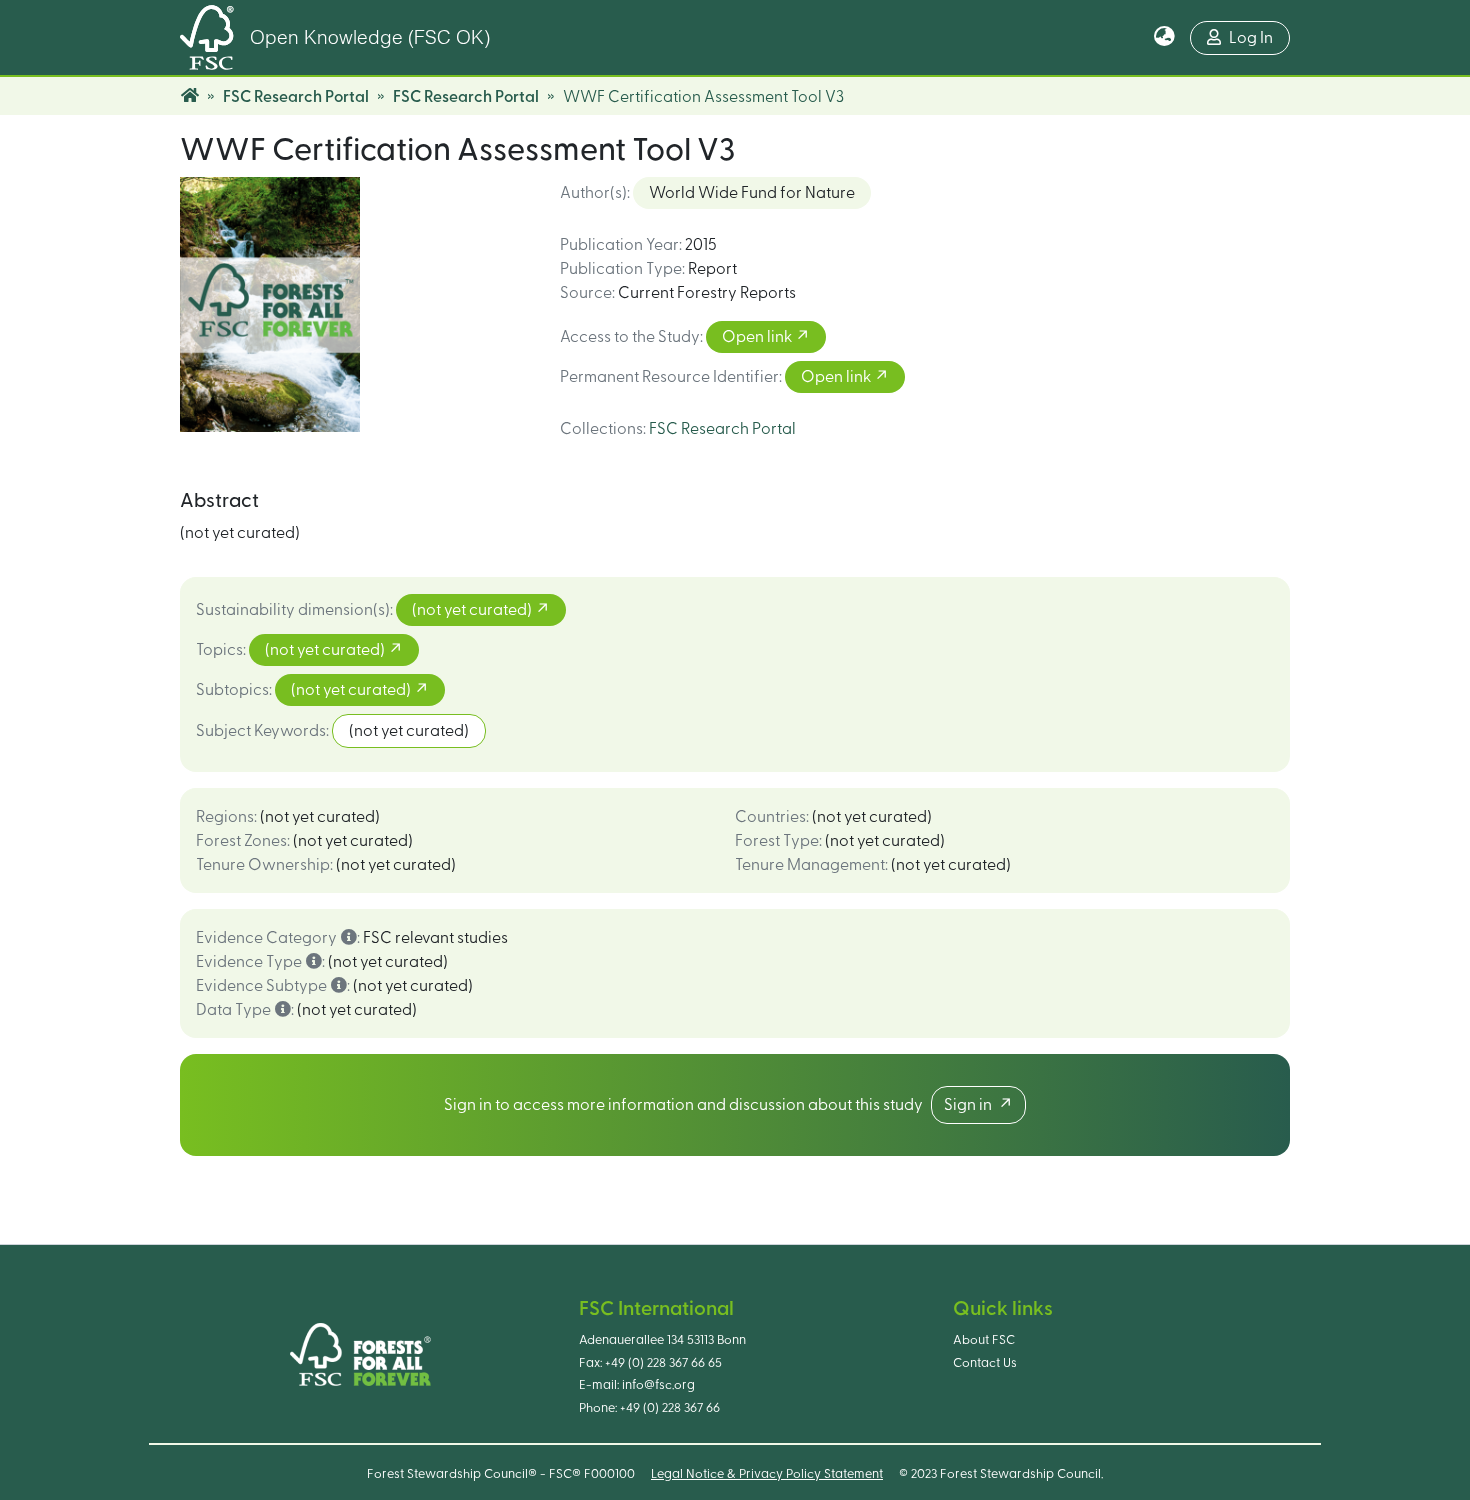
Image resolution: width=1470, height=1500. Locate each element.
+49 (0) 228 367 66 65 (663, 1363)
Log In (1251, 38)
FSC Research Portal (296, 97)
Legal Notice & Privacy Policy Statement (767, 1474)
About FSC (984, 1340)
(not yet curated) (473, 610)
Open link (758, 337)
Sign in (971, 1105)
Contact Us (985, 1363)
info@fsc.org (658, 1385)
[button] (1164, 38)
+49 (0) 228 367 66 (670, 1408)
